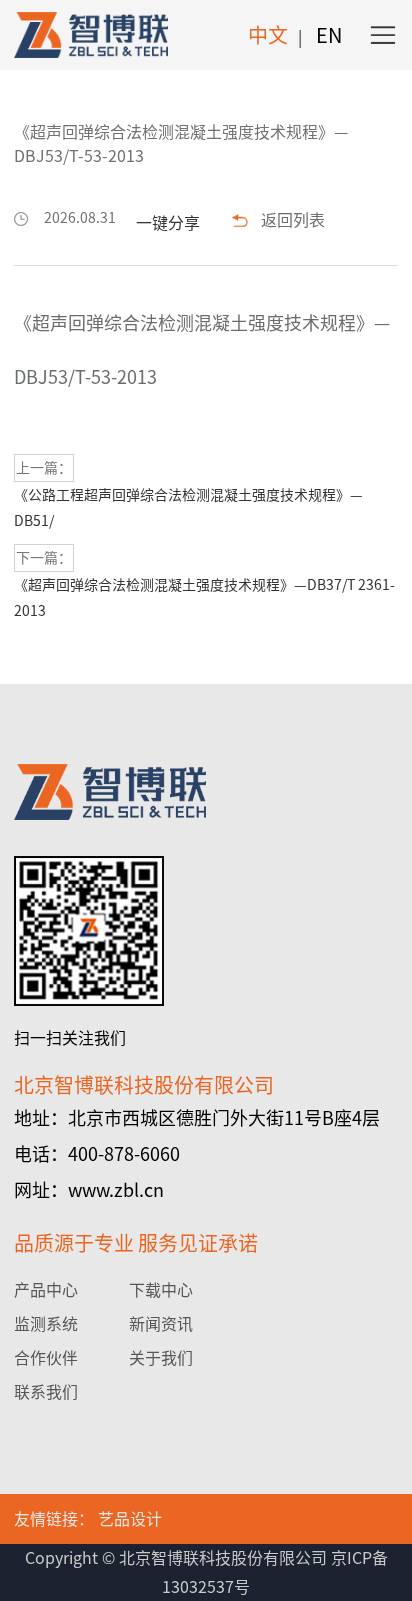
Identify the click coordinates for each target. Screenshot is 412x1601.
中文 (268, 35)
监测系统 (46, 1324)
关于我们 (161, 1358)
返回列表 (293, 220)
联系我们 (46, 1392)
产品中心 (46, 1290)
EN (329, 35)
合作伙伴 (46, 1358)
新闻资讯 (161, 1324)
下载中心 (161, 1290)
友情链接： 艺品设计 (88, 1519)
